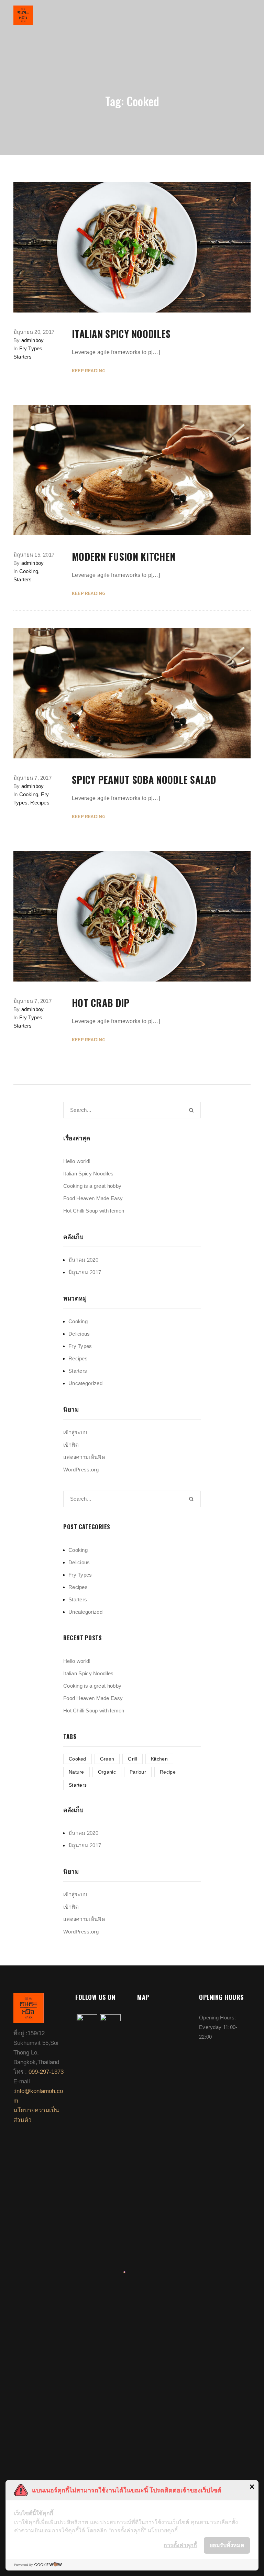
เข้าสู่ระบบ (75, 1432)
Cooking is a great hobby (92, 1186)
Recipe (168, 1772)
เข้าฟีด (71, 1445)
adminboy (33, 340)
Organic (107, 1772)
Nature (76, 1772)
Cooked (78, 1759)
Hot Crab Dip (101, 1003)
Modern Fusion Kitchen (124, 557)
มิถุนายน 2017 (85, 1272)
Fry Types (31, 348)
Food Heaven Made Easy (93, 1198)
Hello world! (77, 1161)
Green (107, 1759)
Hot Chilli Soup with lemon (94, 1211)
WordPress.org (81, 1470)
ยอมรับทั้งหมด (227, 2545)
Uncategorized (85, 1383)
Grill (133, 1759)
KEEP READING (89, 371)
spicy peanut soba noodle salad (144, 780)
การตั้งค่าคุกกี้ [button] (180, 2545)
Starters (23, 357)
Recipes (40, 803)
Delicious (79, 1334)
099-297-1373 (46, 2072)
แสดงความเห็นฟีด (84, 1457)
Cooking (29, 571)
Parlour (138, 1772)
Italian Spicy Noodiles (121, 334)
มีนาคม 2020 (83, 1260)
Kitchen (159, 1759)
